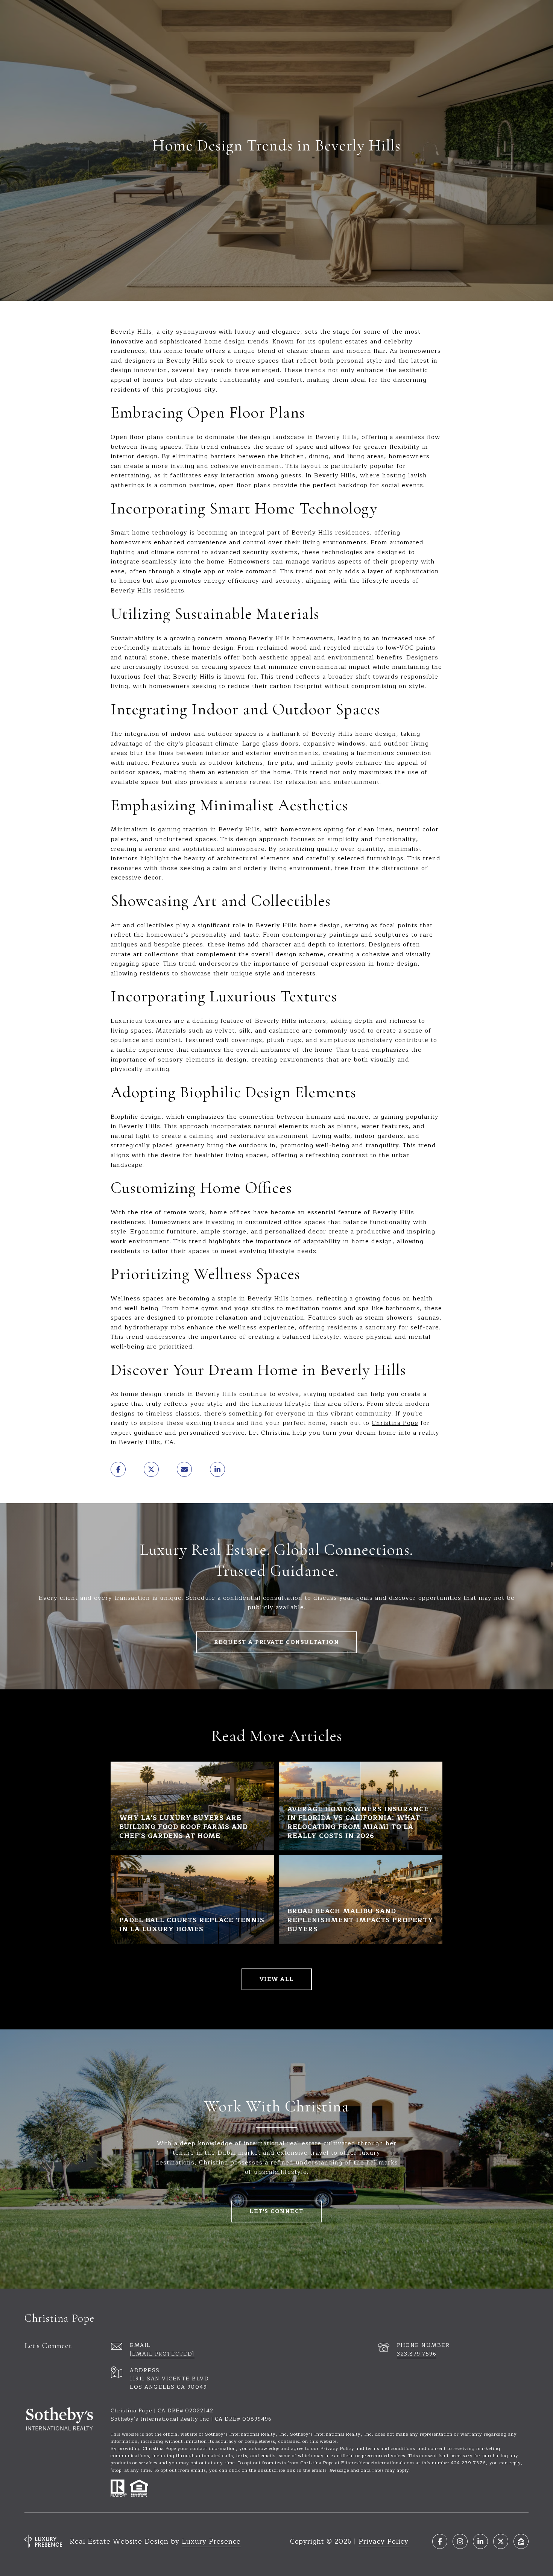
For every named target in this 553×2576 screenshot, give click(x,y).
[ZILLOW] (521, 2541)
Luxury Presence (211, 2541)
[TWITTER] (501, 2541)
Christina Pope (395, 1423)
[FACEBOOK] (440, 2541)
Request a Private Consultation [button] (276, 1642)
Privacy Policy (384, 2541)
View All (277, 1979)
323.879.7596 (417, 2354)
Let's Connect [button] (276, 2211)
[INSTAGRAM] (460, 2541)
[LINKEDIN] (480, 2541)
